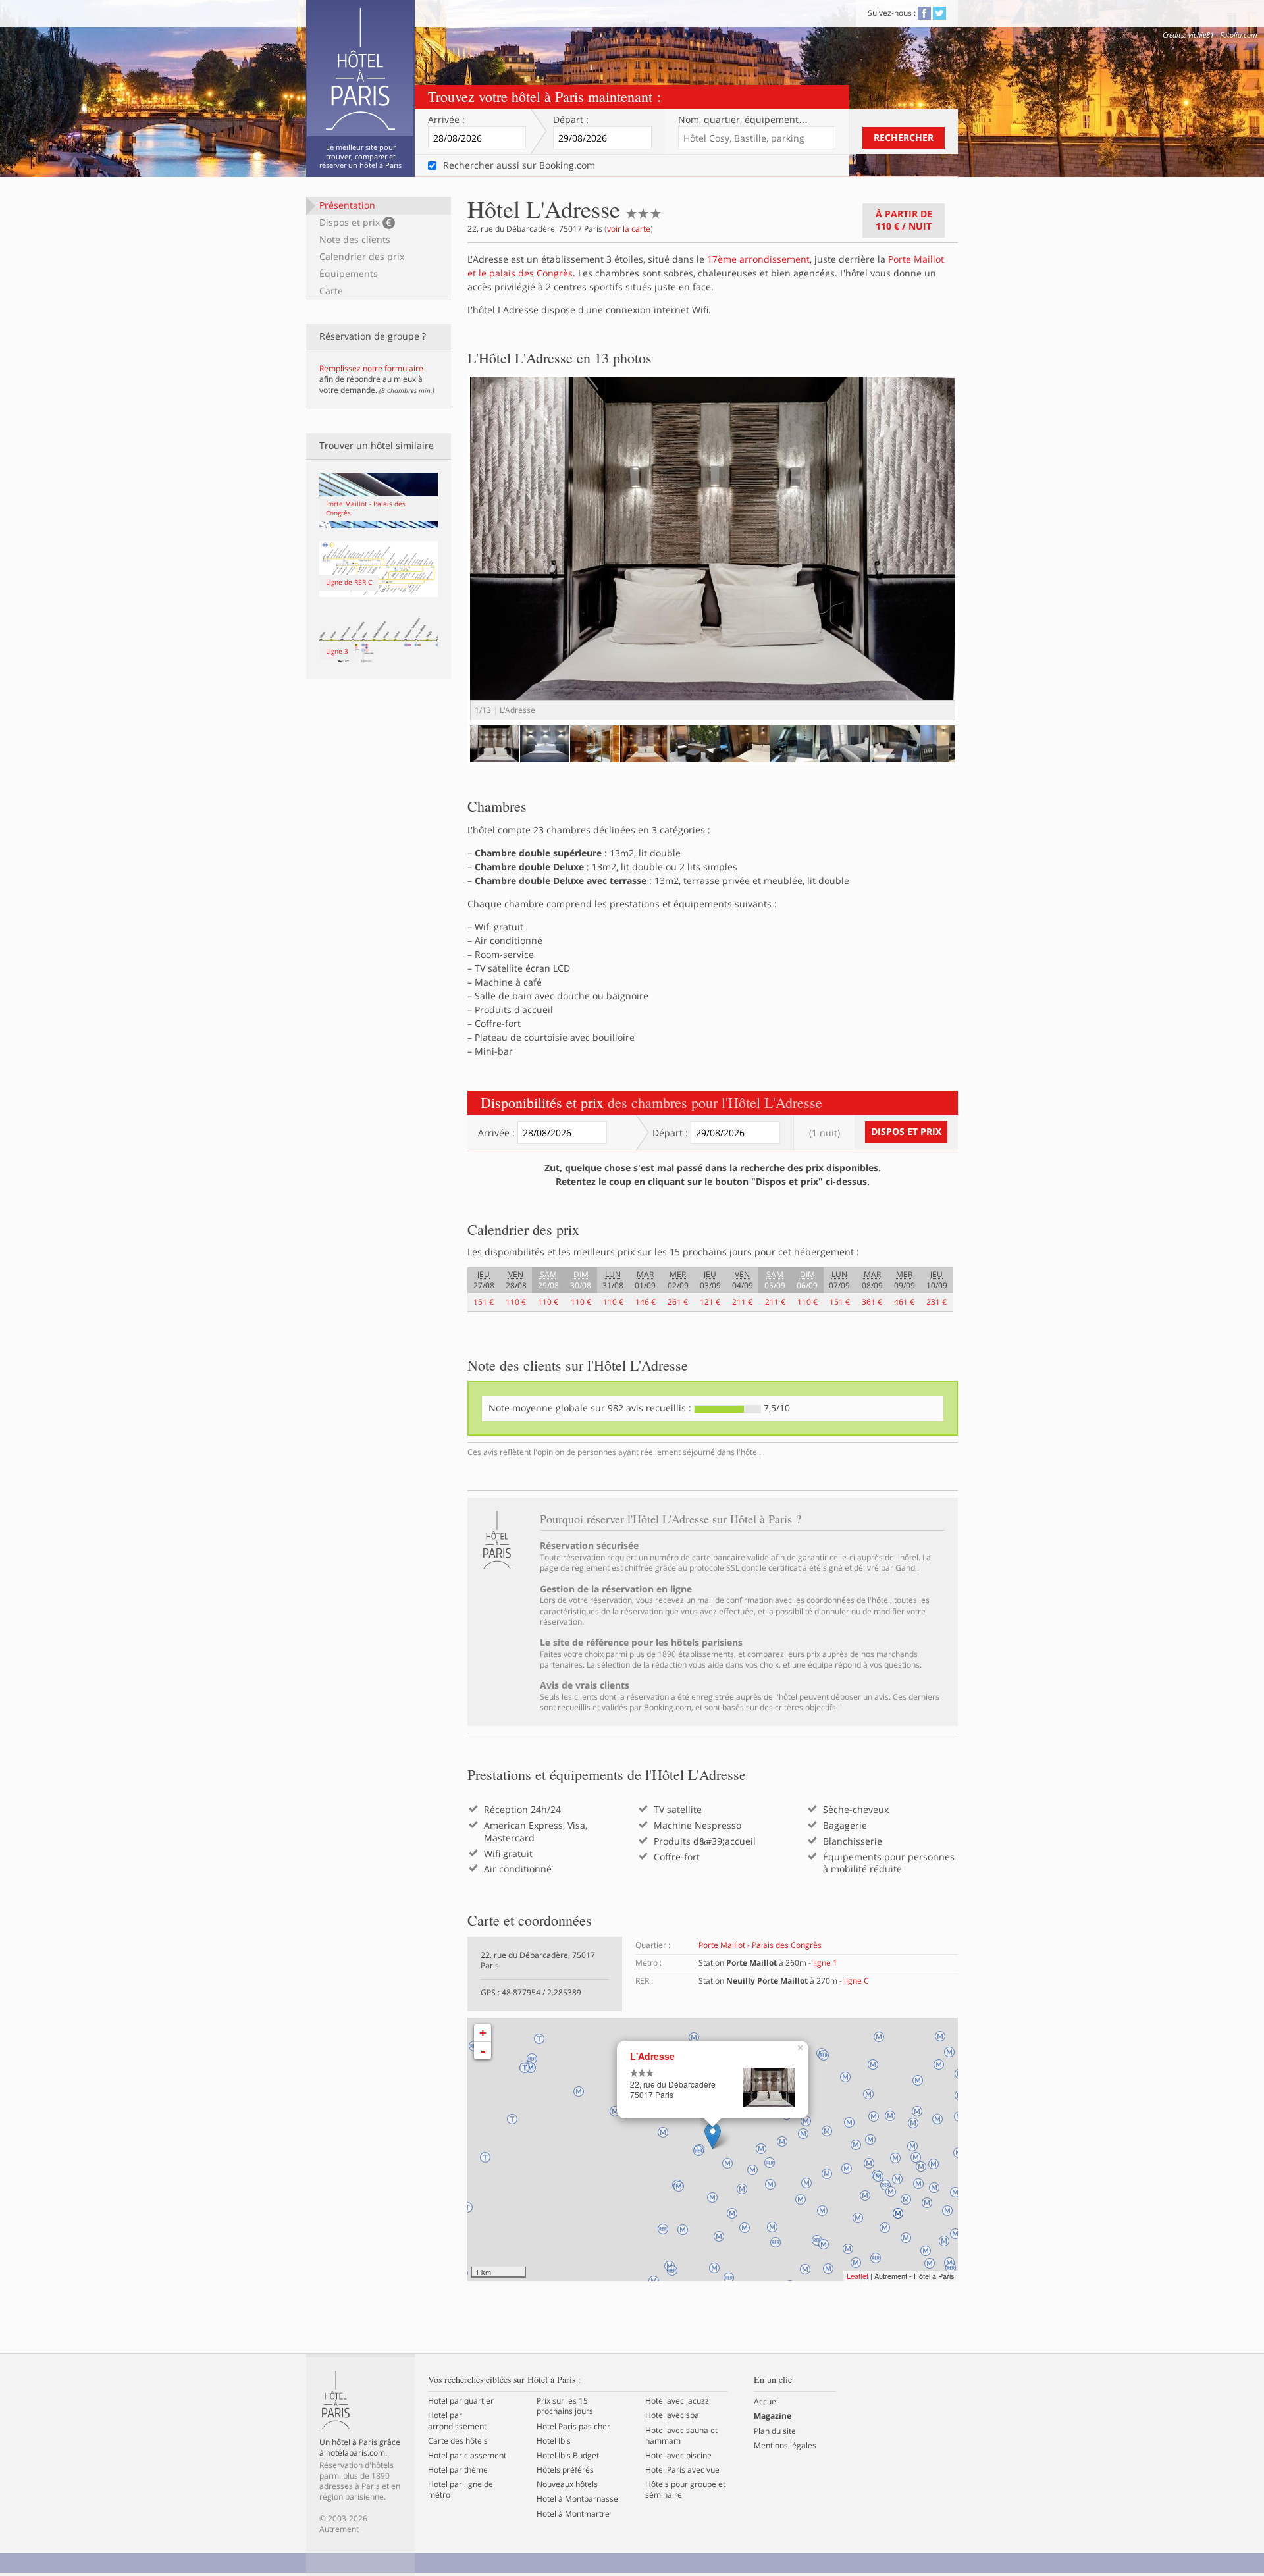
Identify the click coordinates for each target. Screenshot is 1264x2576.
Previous (450, 756)
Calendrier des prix (362, 256)
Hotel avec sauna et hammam (681, 2436)
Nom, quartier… (743, 120)
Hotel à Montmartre (573, 2514)
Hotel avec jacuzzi (678, 2401)
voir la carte (629, 229)
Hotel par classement (467, 2456)
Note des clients (355, 239)
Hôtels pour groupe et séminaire (685, 2490)
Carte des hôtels (458, 2441)
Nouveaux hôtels (567, 2484)
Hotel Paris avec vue (682, 2470)
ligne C (856, 1981)
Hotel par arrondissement (457, 2421)
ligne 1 (825, 1963)
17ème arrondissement (758, 259)
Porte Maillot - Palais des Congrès (760, 1945)
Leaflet (857, 2276)
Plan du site (775, 2431)
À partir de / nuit (904, 220)
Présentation (347, 205)
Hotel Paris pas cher (573, 2427)
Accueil (767, 2402)
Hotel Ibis (554, 2441)
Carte (331, 291)
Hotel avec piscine (678, 2456)
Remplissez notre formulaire (371, 368)
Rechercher (904, 137)
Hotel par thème (458, 2470)
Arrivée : (446, 120)
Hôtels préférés (565, 2470)
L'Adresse (652, 2056)
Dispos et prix (355, 222)
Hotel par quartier (461, 2401)
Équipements (349, 274)
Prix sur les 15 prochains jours (565, 2406)
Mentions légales (785, 2446)
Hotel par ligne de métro (461, 2490)
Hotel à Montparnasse (577, 2499)
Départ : (571, 120)
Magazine (773, 2416)
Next (978, 561)
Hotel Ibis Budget (568, 2456)
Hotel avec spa (672, 2415)
